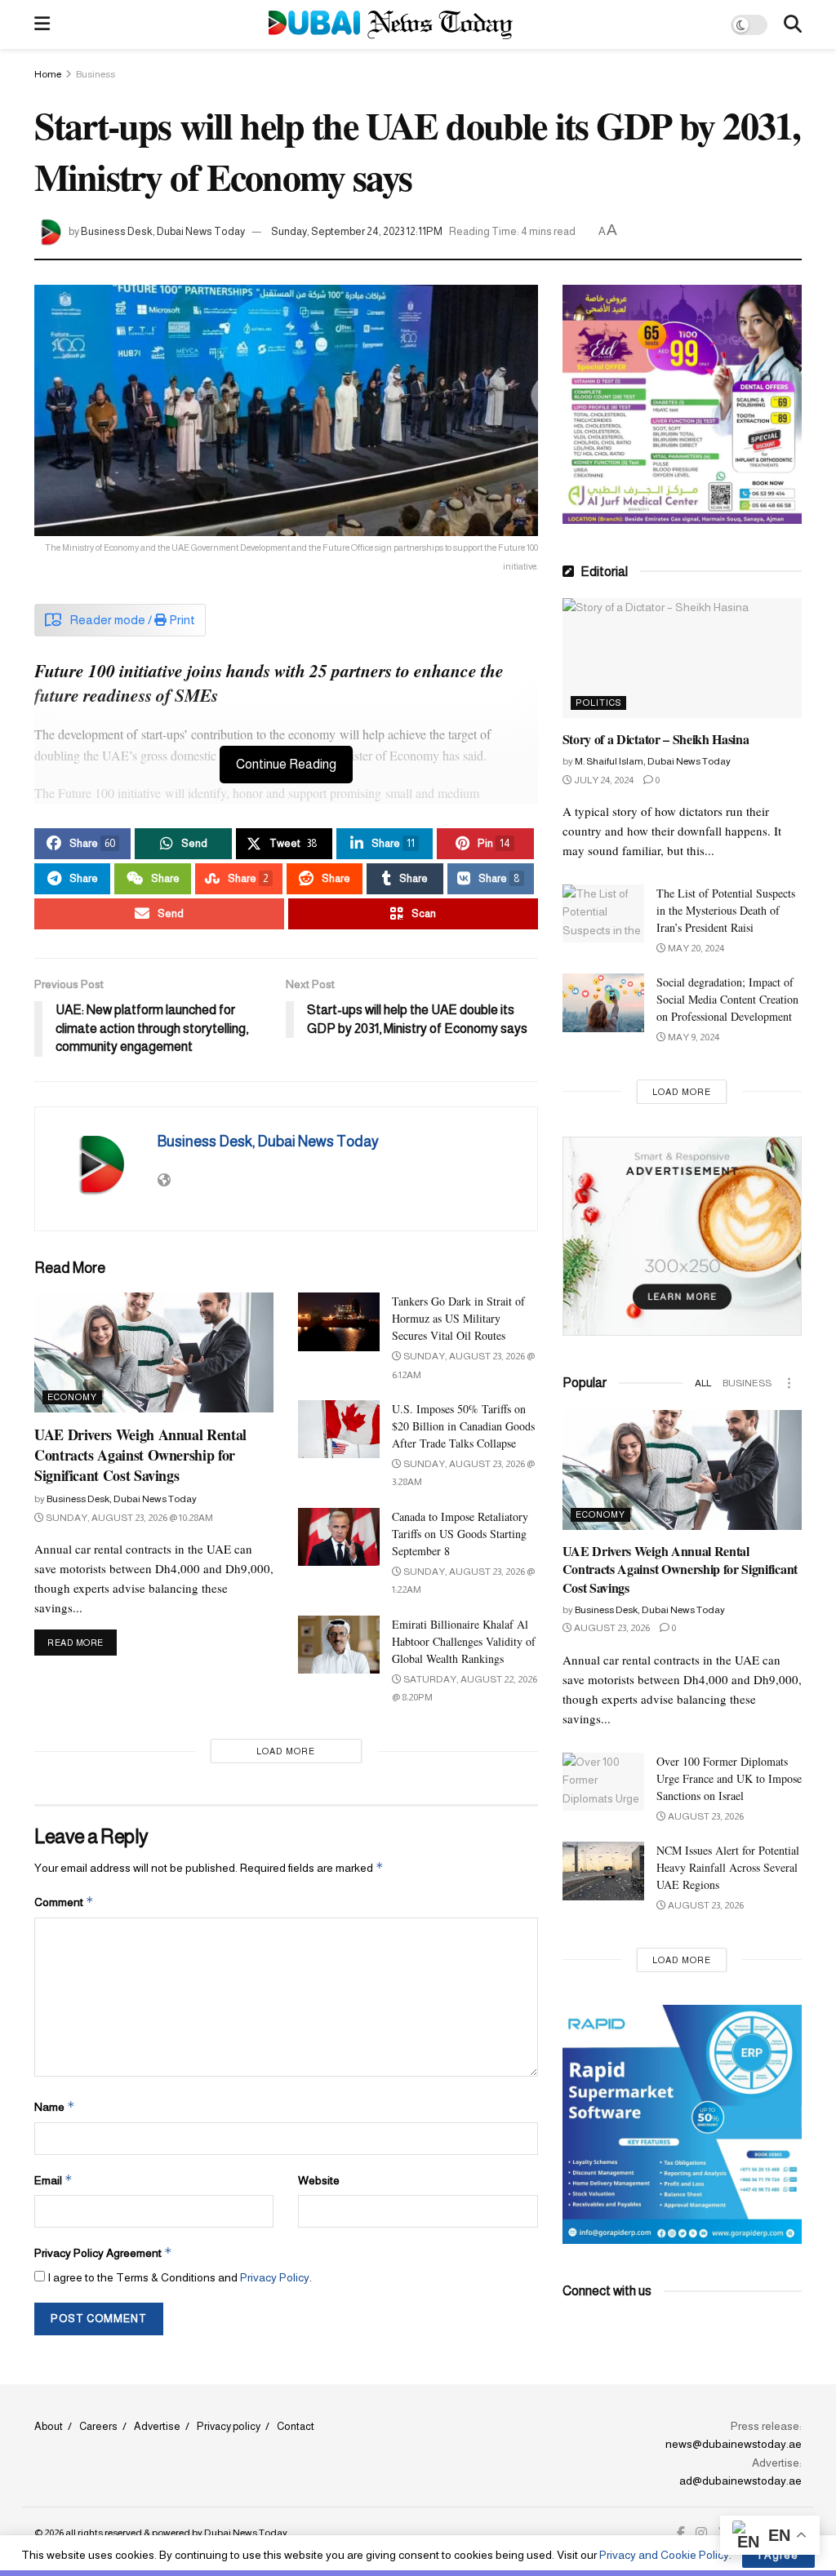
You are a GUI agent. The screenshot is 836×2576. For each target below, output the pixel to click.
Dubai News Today (246, 2533)
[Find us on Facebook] (681, 2534)
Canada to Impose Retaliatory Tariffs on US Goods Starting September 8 (460, 1534)
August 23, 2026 (611, 1628)
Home (48, 74)
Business (96, 74)
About (49, 2426)
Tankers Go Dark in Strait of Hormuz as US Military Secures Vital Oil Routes (458, 1318)
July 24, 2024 (603, 780)
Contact (296, 2426)
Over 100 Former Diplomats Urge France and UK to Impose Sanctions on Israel (729, 1778)
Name (55, 2106)
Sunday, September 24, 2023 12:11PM (357, 231)
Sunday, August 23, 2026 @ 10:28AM (129, 1518)
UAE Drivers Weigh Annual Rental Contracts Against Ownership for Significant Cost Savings (140, 1455)
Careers (98, 2426)
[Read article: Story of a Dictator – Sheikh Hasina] (682, 658)
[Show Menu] (42, 24)
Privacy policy (229, 2426)
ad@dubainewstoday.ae (740, 2481)
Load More (286, 1751)
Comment (64, 1902)
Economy (72, 1397)
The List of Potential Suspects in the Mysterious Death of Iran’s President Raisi (726, 910)
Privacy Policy (275, 2277)
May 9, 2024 (693, 1037)
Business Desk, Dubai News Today (163, 231)
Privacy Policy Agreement (103, 2252)
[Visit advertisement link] (682, 404)
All (703, 1383)
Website (319, 2180)
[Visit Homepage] (391, 25)
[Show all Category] (789, 1383)
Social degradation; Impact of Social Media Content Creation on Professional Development (727, 999)
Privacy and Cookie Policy (664, 2555)
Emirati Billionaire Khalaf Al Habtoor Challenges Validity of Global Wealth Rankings (464, 1641)
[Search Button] (793, 24)
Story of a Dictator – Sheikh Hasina (656, 739)
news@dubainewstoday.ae (734, 2444)
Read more (82, 1642)
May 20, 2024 (695, 948)
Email (53, 2180)
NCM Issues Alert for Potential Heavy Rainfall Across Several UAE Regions (728, 1867)
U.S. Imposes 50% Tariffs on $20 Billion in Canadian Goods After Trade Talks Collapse (463, 1426)
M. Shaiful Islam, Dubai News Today (653, 761)
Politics (598, 703)
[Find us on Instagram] (701, 2534)
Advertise (157, 2426)
